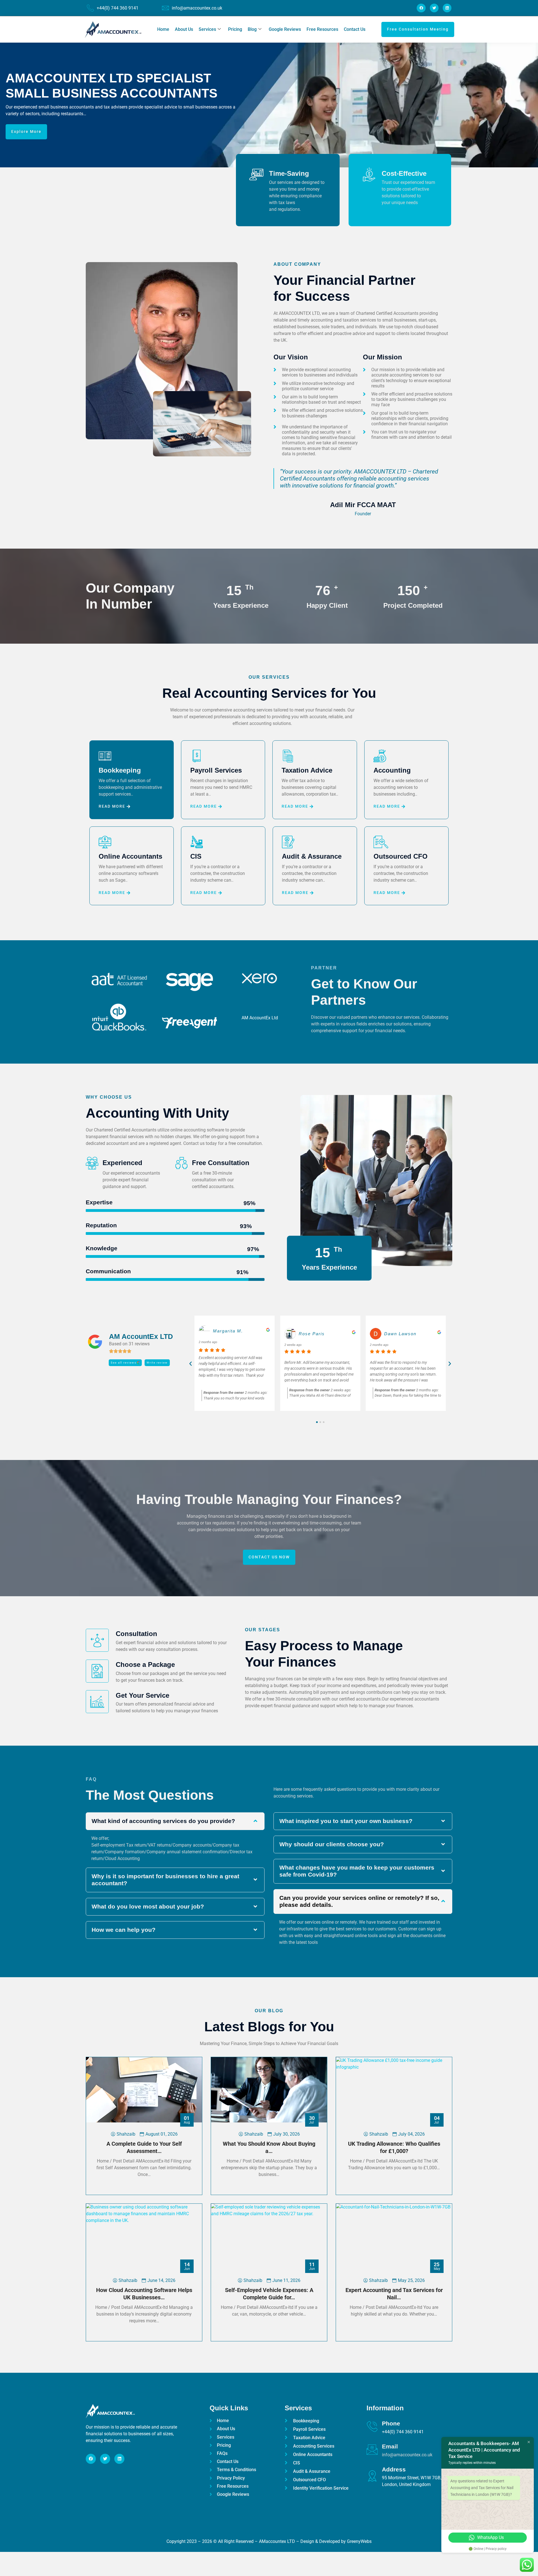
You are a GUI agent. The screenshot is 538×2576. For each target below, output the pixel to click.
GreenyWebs (359, 2541)
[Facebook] (421, 8)
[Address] (372, 2476)
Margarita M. (399, 1331)
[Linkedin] (447, 8)
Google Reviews (285, 29)
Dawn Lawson (315, 1334)
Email (390, 2446)
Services (207, 29)
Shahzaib (126, 2134)
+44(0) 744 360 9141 (118, 8)
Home (163, 29)
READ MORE (112, 807)
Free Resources (322, 29)
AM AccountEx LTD (141, 1336)
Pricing (235, 29)
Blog (252, 29)
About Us (184, 29)
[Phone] (372, 2427)
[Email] (372, 2450)
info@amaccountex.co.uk (197, 8)
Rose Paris (226, 1334)
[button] (191, 1364)
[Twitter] (434, 8)
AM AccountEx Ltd (260, 1018)
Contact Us (355, 29)
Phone (391, 2423)
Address (394, 2469)
